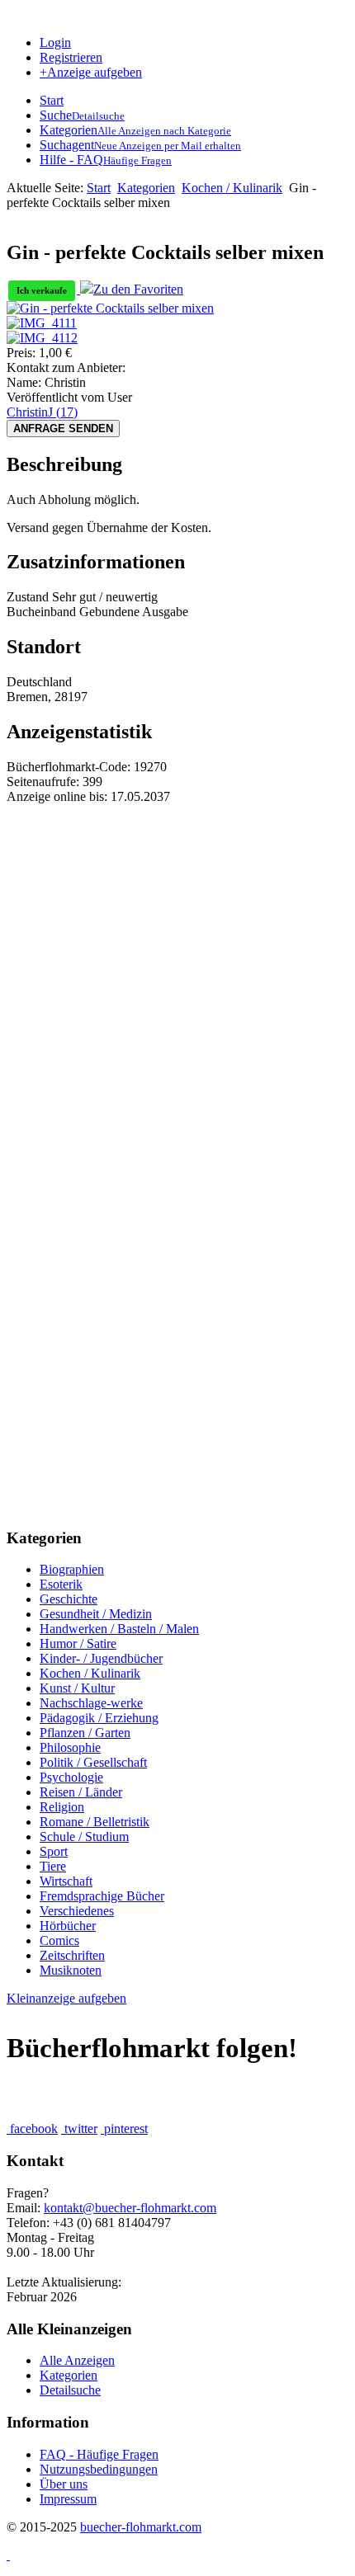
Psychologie (71, 1777)
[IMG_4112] (42, 338)
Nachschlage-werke (91, 1703)
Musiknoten (71, 1970)
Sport (54, 1851)
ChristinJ (42, 412)
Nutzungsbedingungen (99, 2469)
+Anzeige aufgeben (91, 72)
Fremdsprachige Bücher (102, 1896)
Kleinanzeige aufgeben (66, 1998)
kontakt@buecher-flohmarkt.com (130, 2208)
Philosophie (70, 1747)
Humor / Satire (78, 1644)
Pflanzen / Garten (85, 1733)
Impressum (68, 2499)
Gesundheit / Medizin (96, 1614)
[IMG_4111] (42, 323)
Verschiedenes (77, 1911)
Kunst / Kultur (77, 1688)
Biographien (72, 1569)
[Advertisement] (177, 982)
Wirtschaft (66, 1881)
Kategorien (146, 188)
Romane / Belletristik (95, 1822)
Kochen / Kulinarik (232, 188)
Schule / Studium (84, 1837)
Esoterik (61, 1584)
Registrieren (71, 57)
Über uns (64, 2484)
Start (99, 188)
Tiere (53, 1866)
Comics (59, 1940)
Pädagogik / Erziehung (99, 1718)
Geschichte (69, 1599)
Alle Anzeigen (77, 2360)
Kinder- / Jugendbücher (101, 1658)
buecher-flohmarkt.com (141, 2527)
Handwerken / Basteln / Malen (119, 1629)
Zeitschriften (72, 1955)
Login (55, 42)
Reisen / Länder (81, 1792)
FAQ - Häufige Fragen (99, 2454)
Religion (62, 1807)
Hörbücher (68, 1926)
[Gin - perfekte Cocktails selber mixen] (110, 308)
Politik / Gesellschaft (93, 1762)
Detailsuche (70, 2390)
